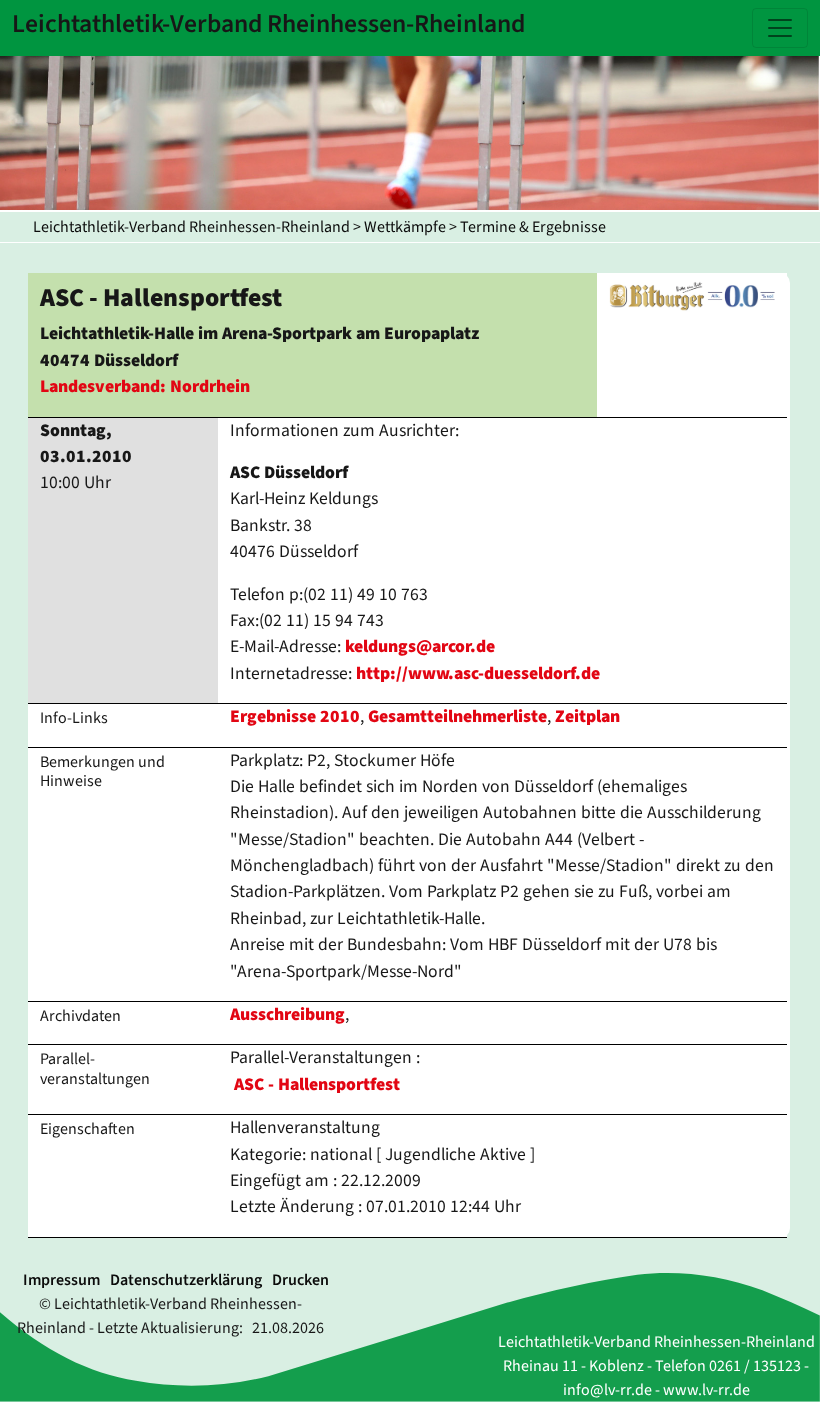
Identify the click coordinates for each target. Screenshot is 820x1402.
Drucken (300, 1280)
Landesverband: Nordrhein (145, 386)
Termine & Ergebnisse (533, 227)
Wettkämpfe (405, 227)
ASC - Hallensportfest (317, 1084)
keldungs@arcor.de (420, 646)
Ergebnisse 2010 (295, 716)
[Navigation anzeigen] (780, 28)
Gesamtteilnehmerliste (457, 716)
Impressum (61, 1280)
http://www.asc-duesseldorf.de (478, 673)
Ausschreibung (287, 1014)
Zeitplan (587, 716)
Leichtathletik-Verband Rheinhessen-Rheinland (191, 227)
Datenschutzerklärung (186, 1280)
